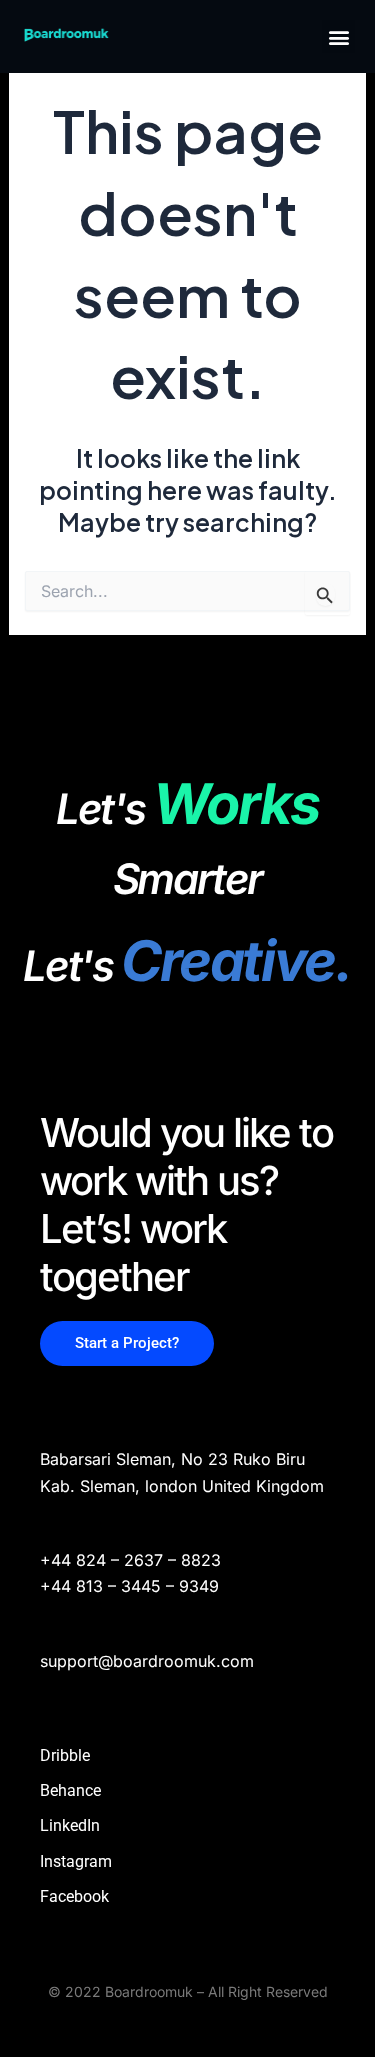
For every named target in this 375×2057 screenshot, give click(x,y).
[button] (338, 36)
